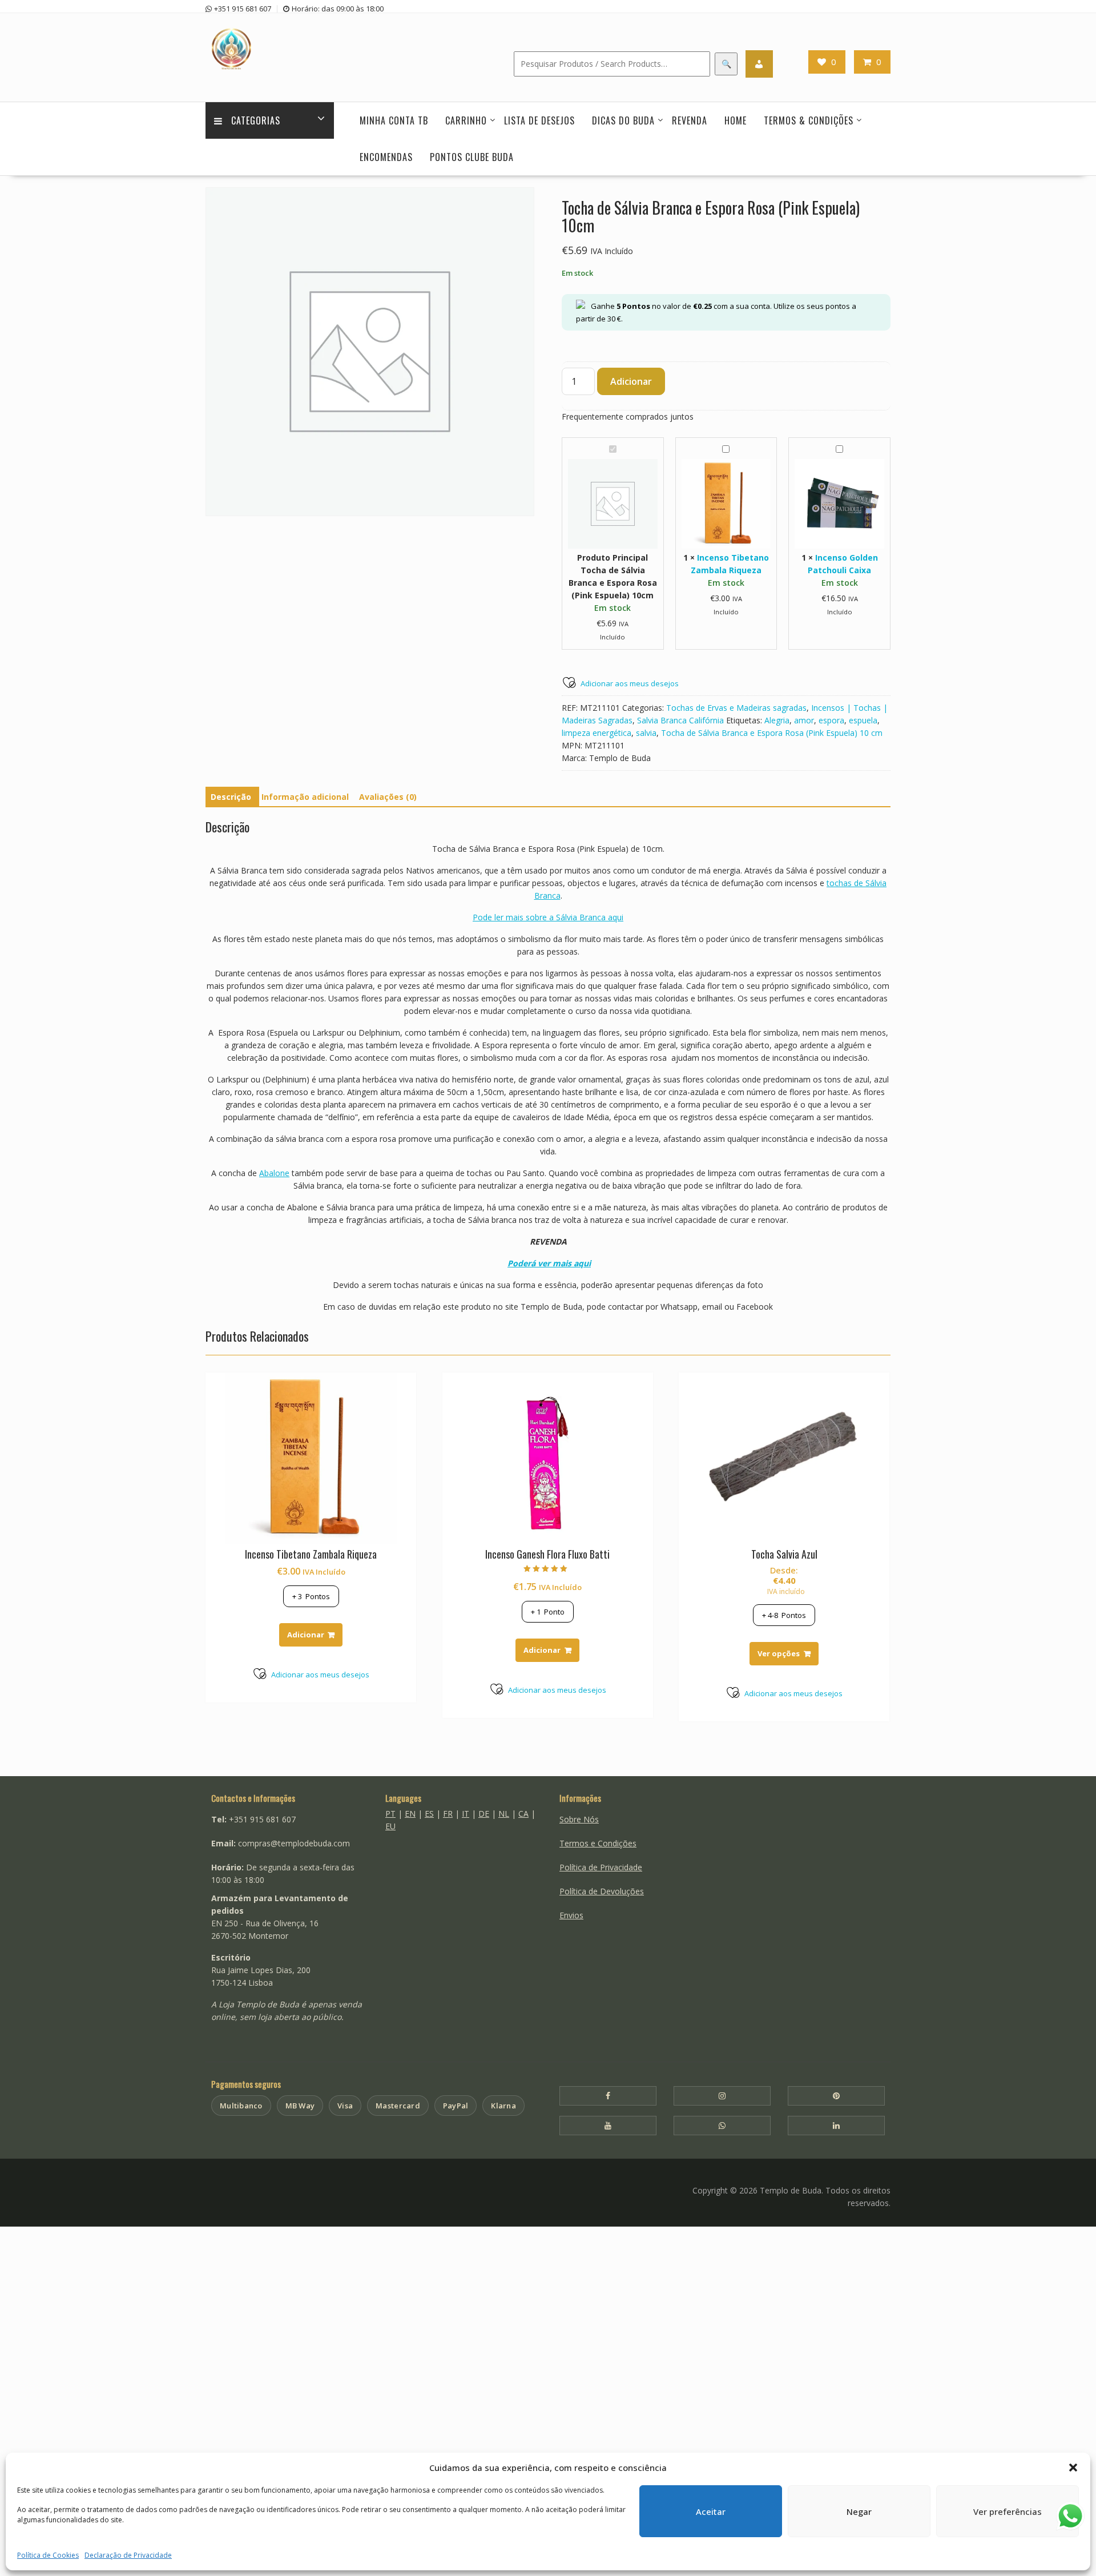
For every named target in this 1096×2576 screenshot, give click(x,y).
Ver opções (779, 1653)
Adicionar (631, 381)
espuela (863, 720)
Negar (859, 2511)
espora (831, 720)
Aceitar (711, 2511)
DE (484, 1814)
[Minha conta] (759, 64)
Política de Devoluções (602, 1891)
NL (504, 1814)
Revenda (690, 120)
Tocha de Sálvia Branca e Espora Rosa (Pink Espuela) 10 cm (772, 733)
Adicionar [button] (306, 1635)
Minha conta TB (394, 120)
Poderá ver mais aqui (549, 1263)
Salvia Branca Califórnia (680, 720)
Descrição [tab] (231, 797)
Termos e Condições (598, 1843)
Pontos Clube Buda (472, 157)
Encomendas (386, 157)
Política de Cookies (48, 2555)
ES (429, 1814)
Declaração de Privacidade (128, 2555)
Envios (571, 1915)
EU (390, 1826)
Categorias (256, 120)
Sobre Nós (579, 1819)
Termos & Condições (809, 120)
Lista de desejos (539, 120)
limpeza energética (597, 733)
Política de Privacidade (601, 1867)
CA (523, 1814)
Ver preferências (1008, 2511)
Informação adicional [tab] (305, 797)
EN (410, 1814)
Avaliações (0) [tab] (388, 797)
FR (448, 1814)
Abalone (274, 1173)
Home (736, 120)
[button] (1073, 2468)
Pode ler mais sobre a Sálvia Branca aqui (548, 917)
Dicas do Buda (623, 120)
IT (466, 1814)
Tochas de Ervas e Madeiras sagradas (736, 708)
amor (804, 720)
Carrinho (466, 120)
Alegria (777, 720)
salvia (646, 733)
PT (390, 1814)
